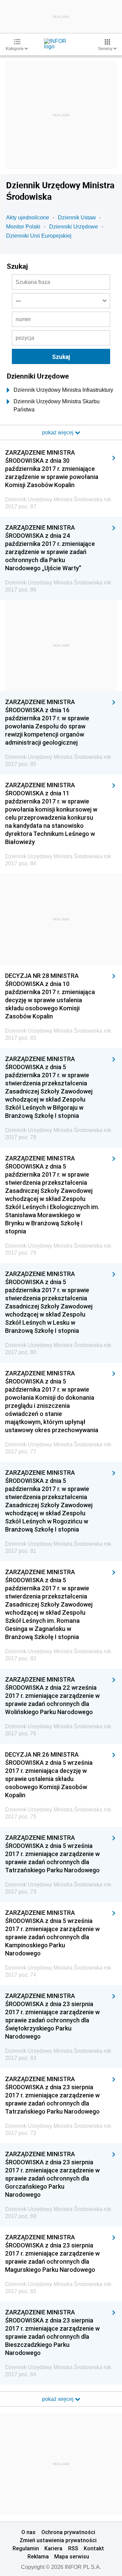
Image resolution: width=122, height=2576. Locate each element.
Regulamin (26, 2548)
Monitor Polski (23, 227)
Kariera (53, 2548)
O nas (28, 2532)
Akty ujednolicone (28, 218)
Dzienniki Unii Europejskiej (39, 236)
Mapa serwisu (72, 2556)
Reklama (38, 2556)
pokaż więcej (58, 2399)
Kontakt (94, 2548)
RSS (73, 2548)
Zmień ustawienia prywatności (58, 2540)
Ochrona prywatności (68, 2532)
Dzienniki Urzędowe (74, 227)
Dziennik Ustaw (77, 218)
